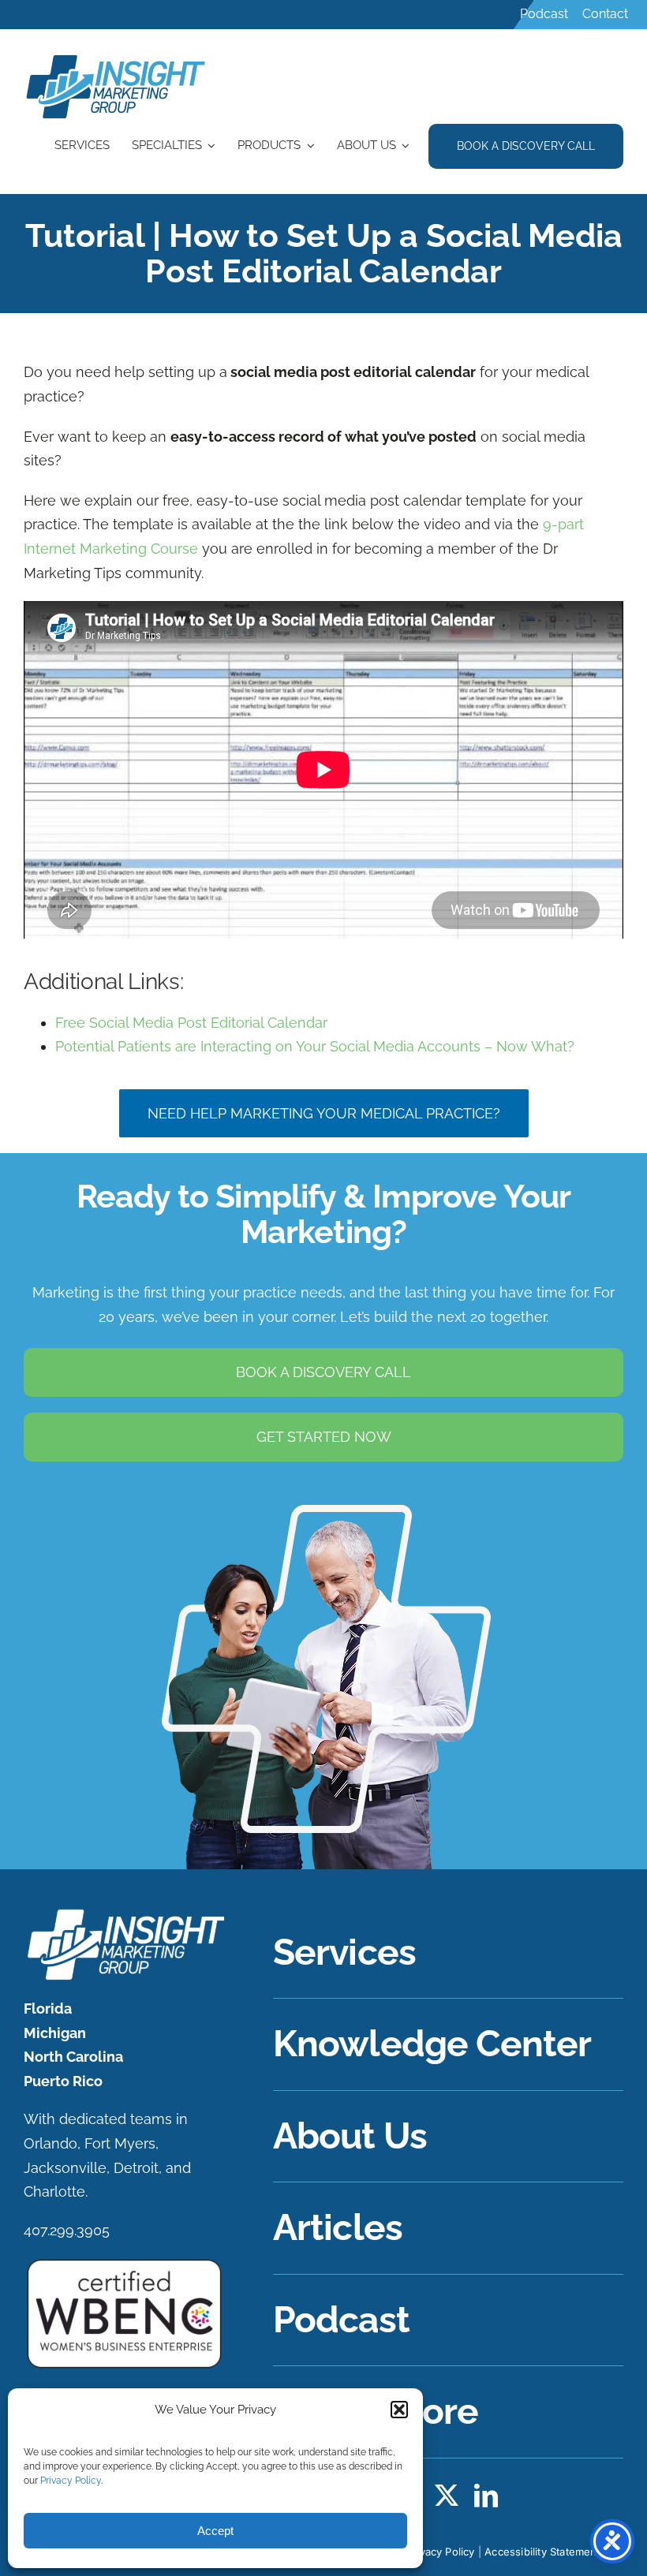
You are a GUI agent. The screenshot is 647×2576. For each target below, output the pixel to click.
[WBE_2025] (124, 2263)
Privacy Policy (71, 2481)
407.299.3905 (67, 2230)
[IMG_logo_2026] (124, 1914)
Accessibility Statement (542, 2552)
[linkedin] (486, 2496)
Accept (215, 2531)
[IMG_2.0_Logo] (117, 56)
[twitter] (447, 2496)
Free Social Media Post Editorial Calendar (191, 1023)
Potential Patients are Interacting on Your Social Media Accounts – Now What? (315, 1046)
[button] (399, 2410)
